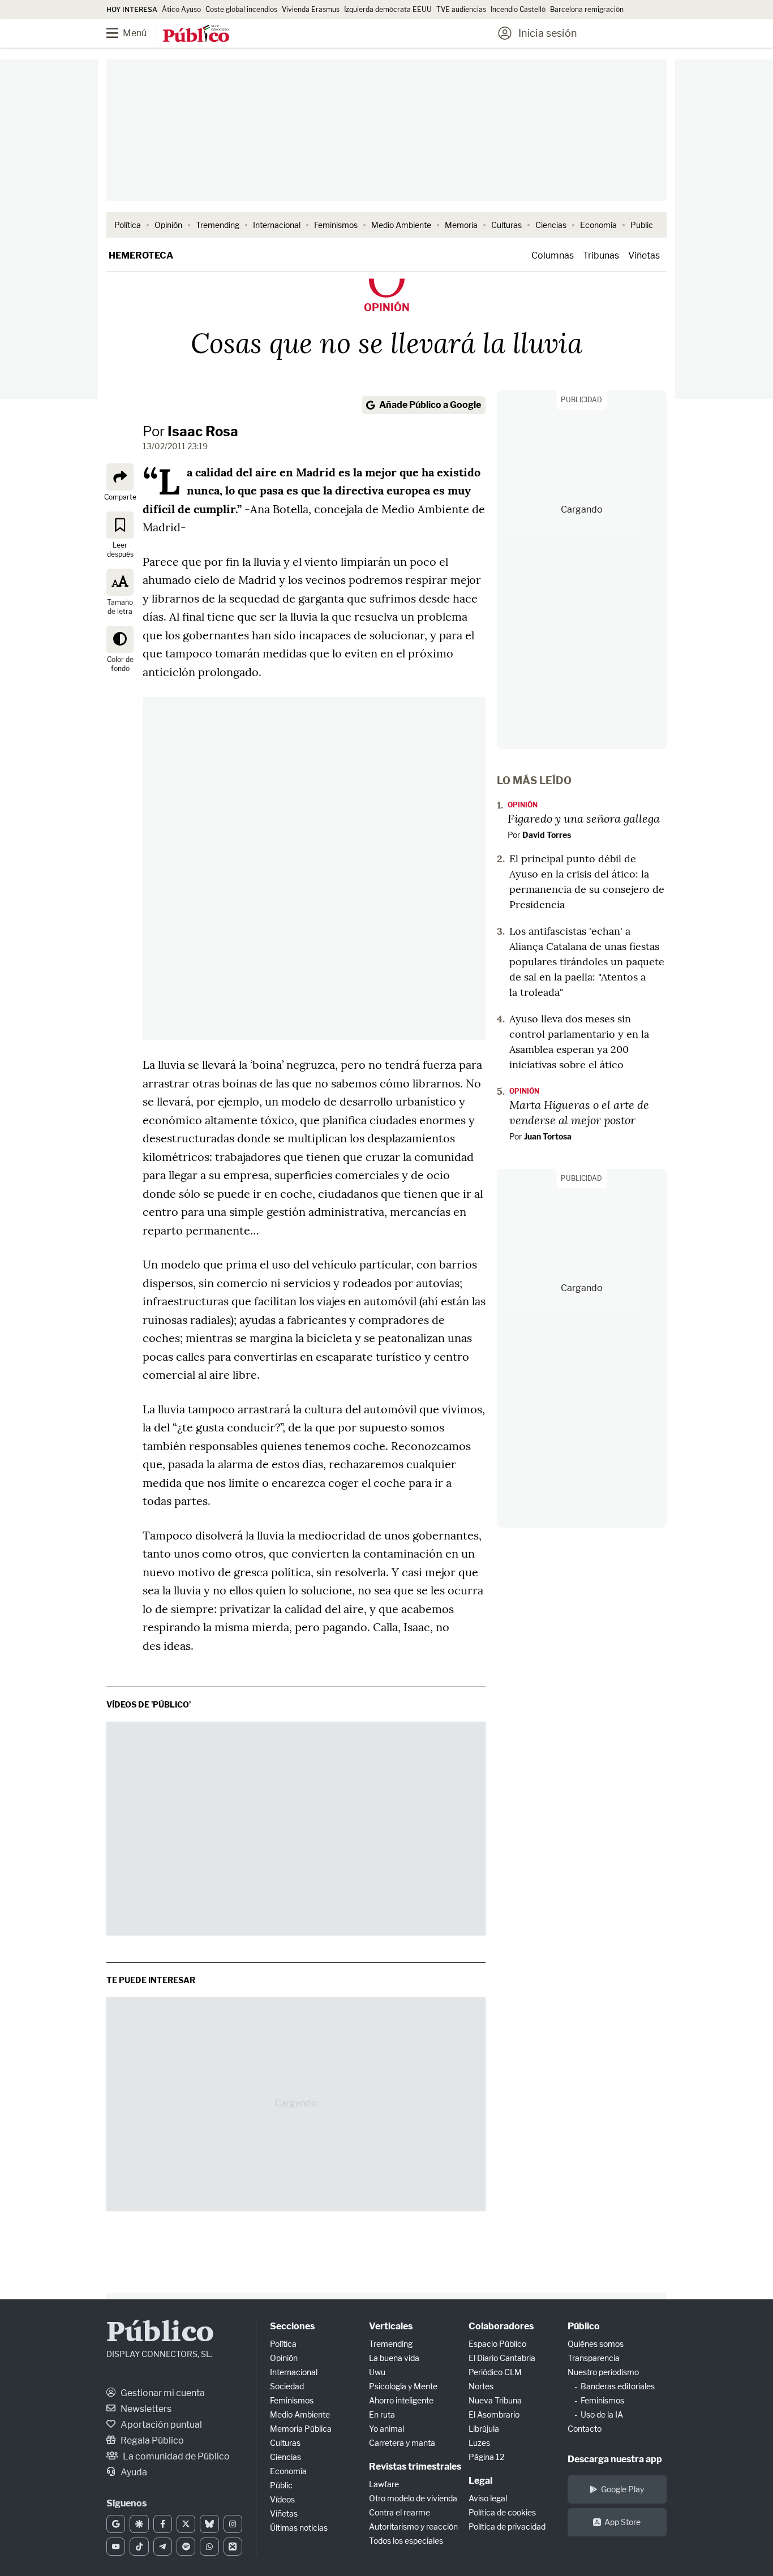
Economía (598, 225)
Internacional (277, 225)
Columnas (553, 255)
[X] (186, 2524)
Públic (281, 2485)
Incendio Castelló (518, 9)
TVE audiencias (461, 9)
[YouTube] (116, 2547)
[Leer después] (120, 524)
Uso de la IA (602, 2414)
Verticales (391, 2326)
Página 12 (486, 2457)
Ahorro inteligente (401, 2400)
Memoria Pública (301, 2429)
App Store (622, 2522)
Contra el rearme (400, 2512)
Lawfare (384, 2484)
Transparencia (594, 2358)
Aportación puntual (160, 2425)
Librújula (484, 2429)
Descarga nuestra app (615, 2459)
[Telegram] (163, 2547)
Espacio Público (497, 2344)
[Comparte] (120, 477)
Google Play (622, 2489)
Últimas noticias (299, 2528)
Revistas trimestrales (415, 2467)
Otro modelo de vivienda (413, 2498)
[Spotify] (186, 2547)
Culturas (506, 225)
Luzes (479, 2443)
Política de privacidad (507, 2526)
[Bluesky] (209, 2524)
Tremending (218, 225)
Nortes (481, 2386)
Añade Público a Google (430, 405)
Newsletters (145, 2409)
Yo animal (386, 2429)
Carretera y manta (402, 2443)
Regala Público (151, 2440)
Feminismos (336, 225)
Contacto (585, 2429)
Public (642, 225)
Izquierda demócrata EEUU (388, 9)
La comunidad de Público (175, 2456)
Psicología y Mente (403, 2386)
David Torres (547, 835)
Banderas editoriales (618, 2386)
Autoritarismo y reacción (413, 2526)
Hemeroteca (141, 255)
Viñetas (644, 255)
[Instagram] (233, 2524)
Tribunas (601, 255)
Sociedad (287, 2386)
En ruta (382, 2414)
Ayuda (133, 2472)
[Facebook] (163, 2524)
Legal (480, 2481)
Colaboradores (501, 2326)
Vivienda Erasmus (311, 9)
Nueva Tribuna (495, 2400)
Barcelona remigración (588, 9)
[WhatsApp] (209, 2547)
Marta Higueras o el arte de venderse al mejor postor (579, 1112)
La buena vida (394, 2358)
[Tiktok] (139, 2547)
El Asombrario (494, 2414)
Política (128, 225)
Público (160, 2334)
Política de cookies (502, 2512)
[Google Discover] (139, 2524)
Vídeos (282, 2499)
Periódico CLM (495, 2372)
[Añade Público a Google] (116, 2524)
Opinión (168, 225)
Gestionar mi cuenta (162, 2393)
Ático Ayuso (181, 9)
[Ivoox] (233, 2547)
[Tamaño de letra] (120, 582)
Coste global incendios (241, 9)
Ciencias (551, 225)
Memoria (461, 225)
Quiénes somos (596, 2344)
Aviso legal (488, 2498)
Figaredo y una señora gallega (584, 818)
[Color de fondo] (120, 639)
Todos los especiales (406, 2541)
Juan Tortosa (548, 1136)
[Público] (196, 35)
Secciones (292, 2326)
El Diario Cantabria (502, 2358)
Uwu (377, 2372)
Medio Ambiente (401, 225)
